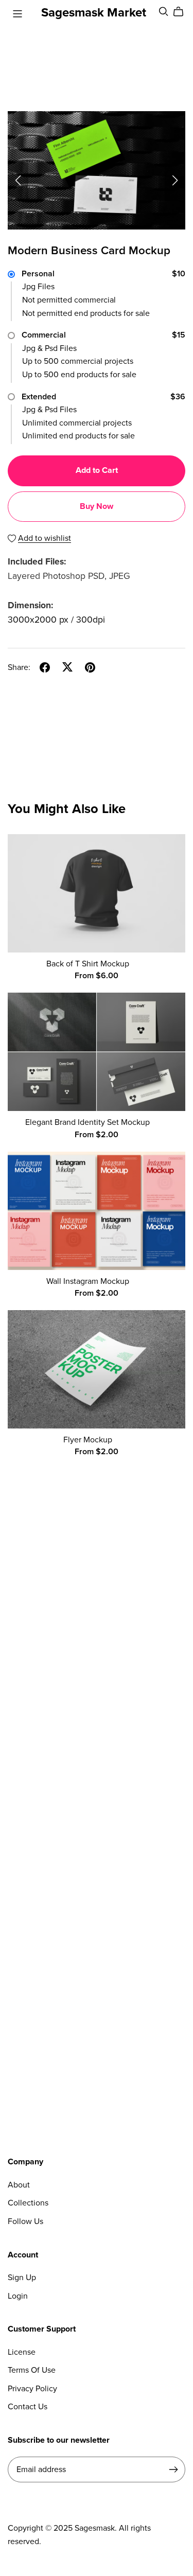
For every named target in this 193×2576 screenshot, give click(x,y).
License (22, 2352)
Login (18, 2296)
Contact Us (28, 2407)
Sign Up (22, 2278)
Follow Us (25, 2221)
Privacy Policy (32, 2389)
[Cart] (182, 12)
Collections (28, 2203)
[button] (18, 181)
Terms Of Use (32, 2370)
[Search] (164, 12)
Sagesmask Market (94, 13)
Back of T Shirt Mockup (88, 964)
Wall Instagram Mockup (88, 1281)
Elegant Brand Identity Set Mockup (87, 1122)
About (19, 2185)
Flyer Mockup (88, 1440)
